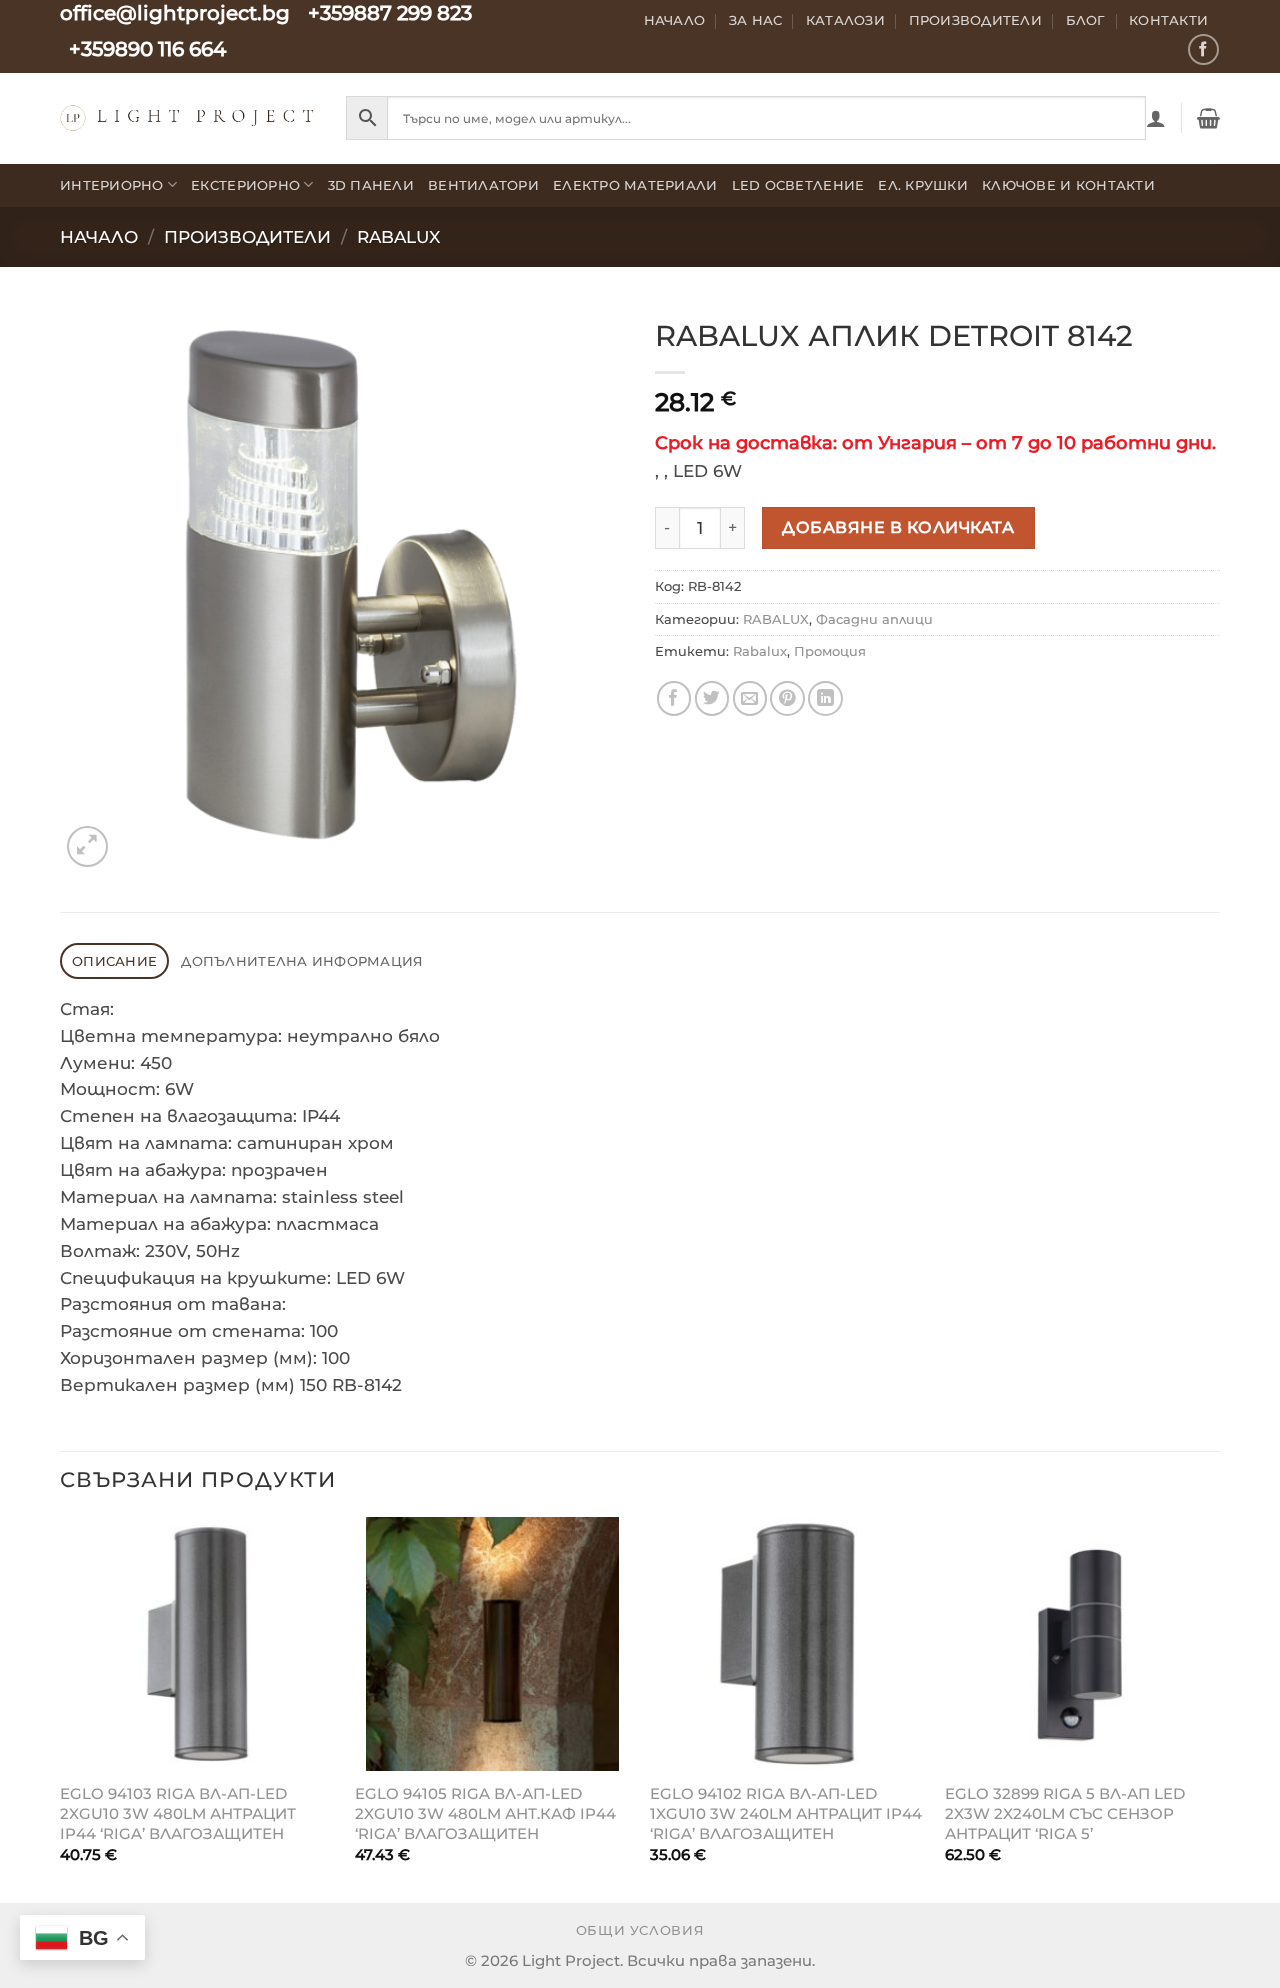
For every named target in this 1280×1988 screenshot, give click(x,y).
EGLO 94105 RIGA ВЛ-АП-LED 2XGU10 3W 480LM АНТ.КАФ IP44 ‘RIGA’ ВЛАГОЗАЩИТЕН (485, 1813)
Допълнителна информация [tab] (302, 961)
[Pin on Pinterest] (787, 698)
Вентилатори (483, 185)
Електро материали (635, 185)
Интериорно (112, 185)
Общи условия (640, 1930)
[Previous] (61, 1708)
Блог (1086, 20)
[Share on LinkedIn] (825, 698)
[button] (1156, 118)
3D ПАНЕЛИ (371, 185)
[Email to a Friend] (750, 698)
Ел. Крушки (923, 185)
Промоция (830, 651)
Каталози (845, 20)
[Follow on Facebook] (1203, 49)
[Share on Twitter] (712, 698)
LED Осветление (798, 185)
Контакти (1168, 20)
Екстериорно (245, 185)
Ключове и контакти (1068, 185)
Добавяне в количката (898, 527)
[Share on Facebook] (674, 698)
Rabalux (760, 651)
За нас (756, 20)
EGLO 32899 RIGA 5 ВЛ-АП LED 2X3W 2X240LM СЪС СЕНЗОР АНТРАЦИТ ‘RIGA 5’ (1065, 1813)
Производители (976, 20)
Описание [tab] (114, 961)
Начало (675, 20)
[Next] (1219, 1708)
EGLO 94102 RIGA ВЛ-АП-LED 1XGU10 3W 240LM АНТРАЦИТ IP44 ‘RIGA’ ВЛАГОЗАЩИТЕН (786, 1813)
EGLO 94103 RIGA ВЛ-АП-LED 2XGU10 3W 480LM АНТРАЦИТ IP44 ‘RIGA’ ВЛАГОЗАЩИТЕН (178, 1813)
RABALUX (398, 237)
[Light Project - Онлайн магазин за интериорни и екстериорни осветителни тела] (188, 117)
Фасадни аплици (874, 619)
